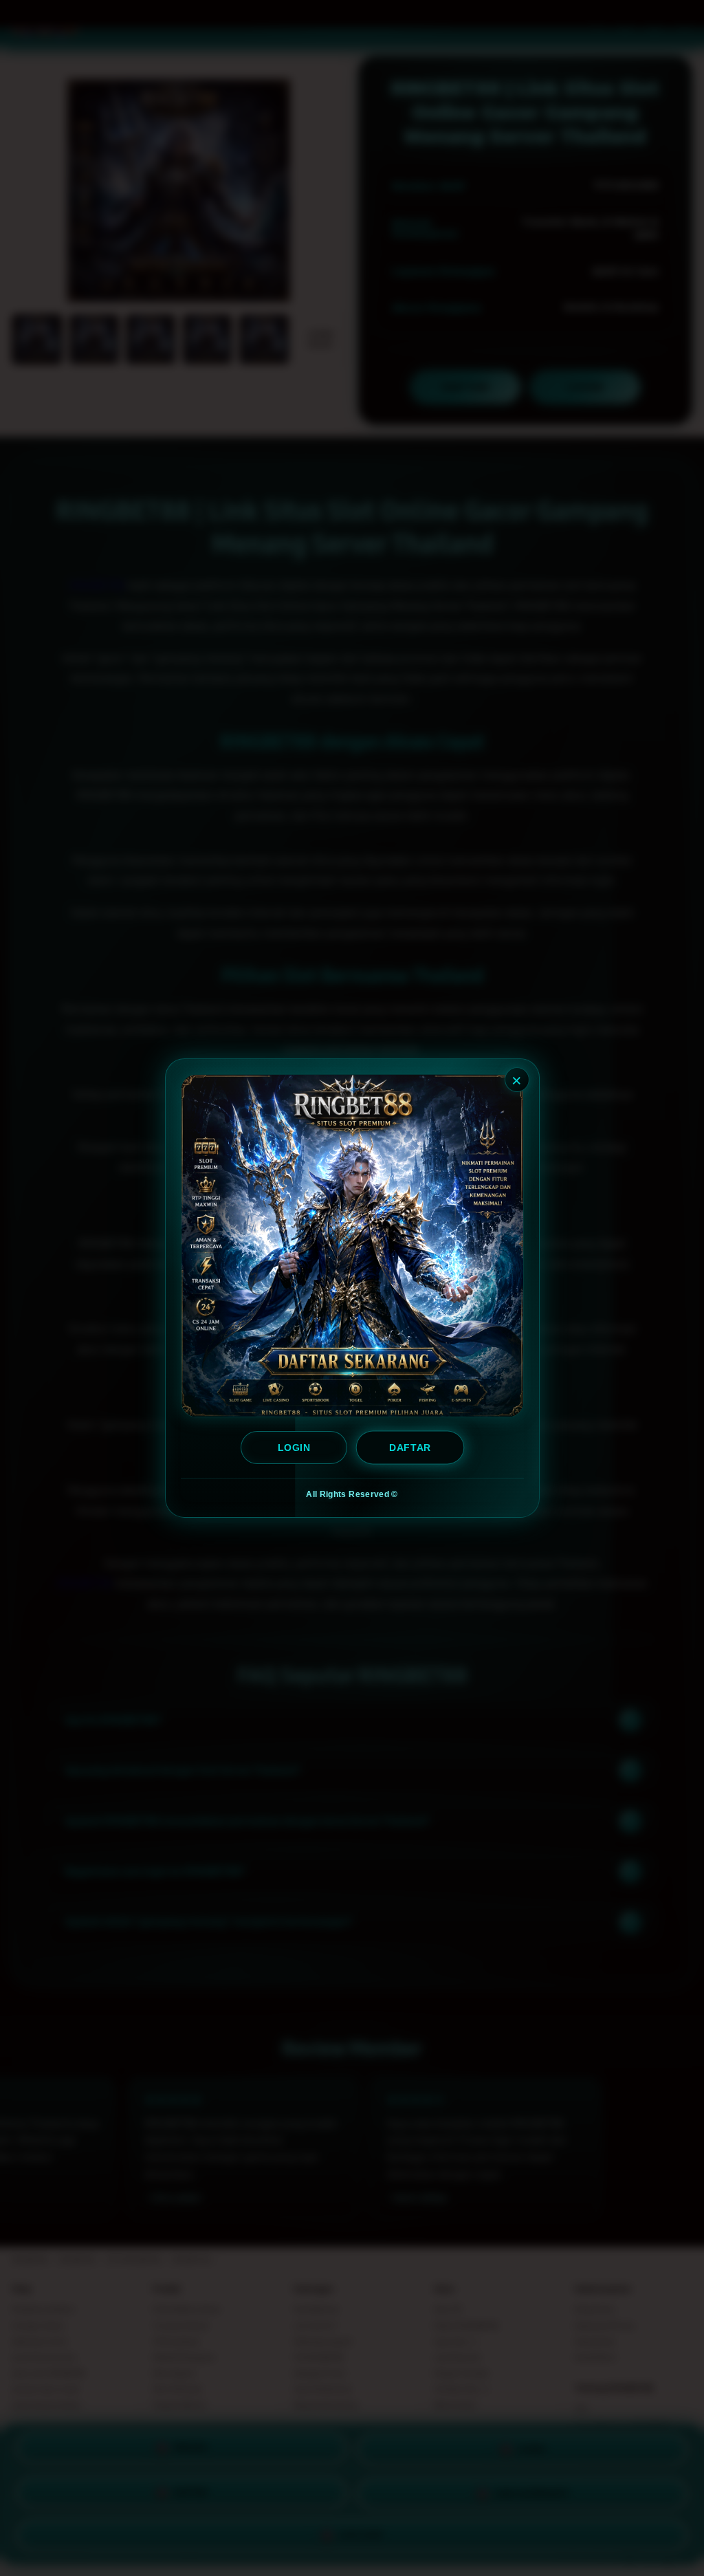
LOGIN (294, 1448)
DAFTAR (410, 1448)
